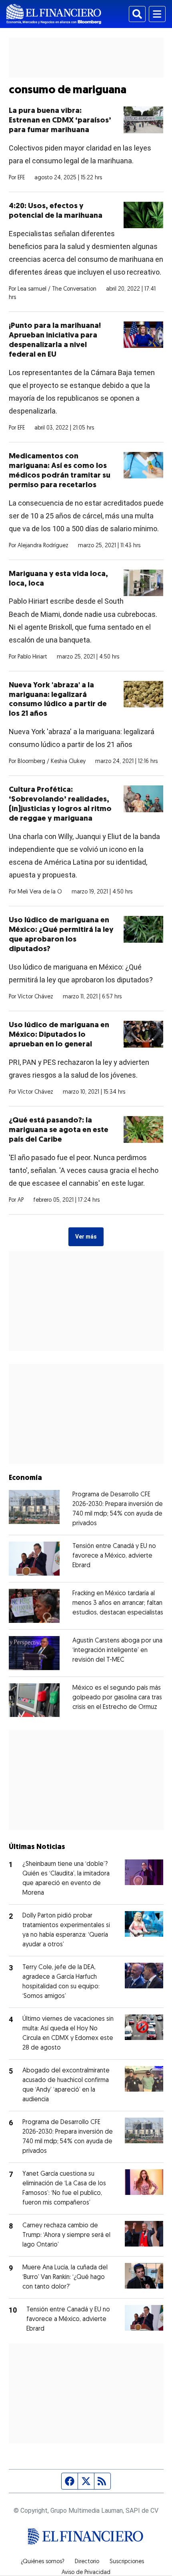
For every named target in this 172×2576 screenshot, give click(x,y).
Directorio (87, 2562)
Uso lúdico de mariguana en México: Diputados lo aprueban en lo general (59, 1035)
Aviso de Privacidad (86, 2573)
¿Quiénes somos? (43, 2562)
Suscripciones (127, 2562)
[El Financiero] (54, 14)
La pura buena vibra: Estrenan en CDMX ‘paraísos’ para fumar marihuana (60, 121)
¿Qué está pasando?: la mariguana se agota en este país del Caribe (59, 1130)
